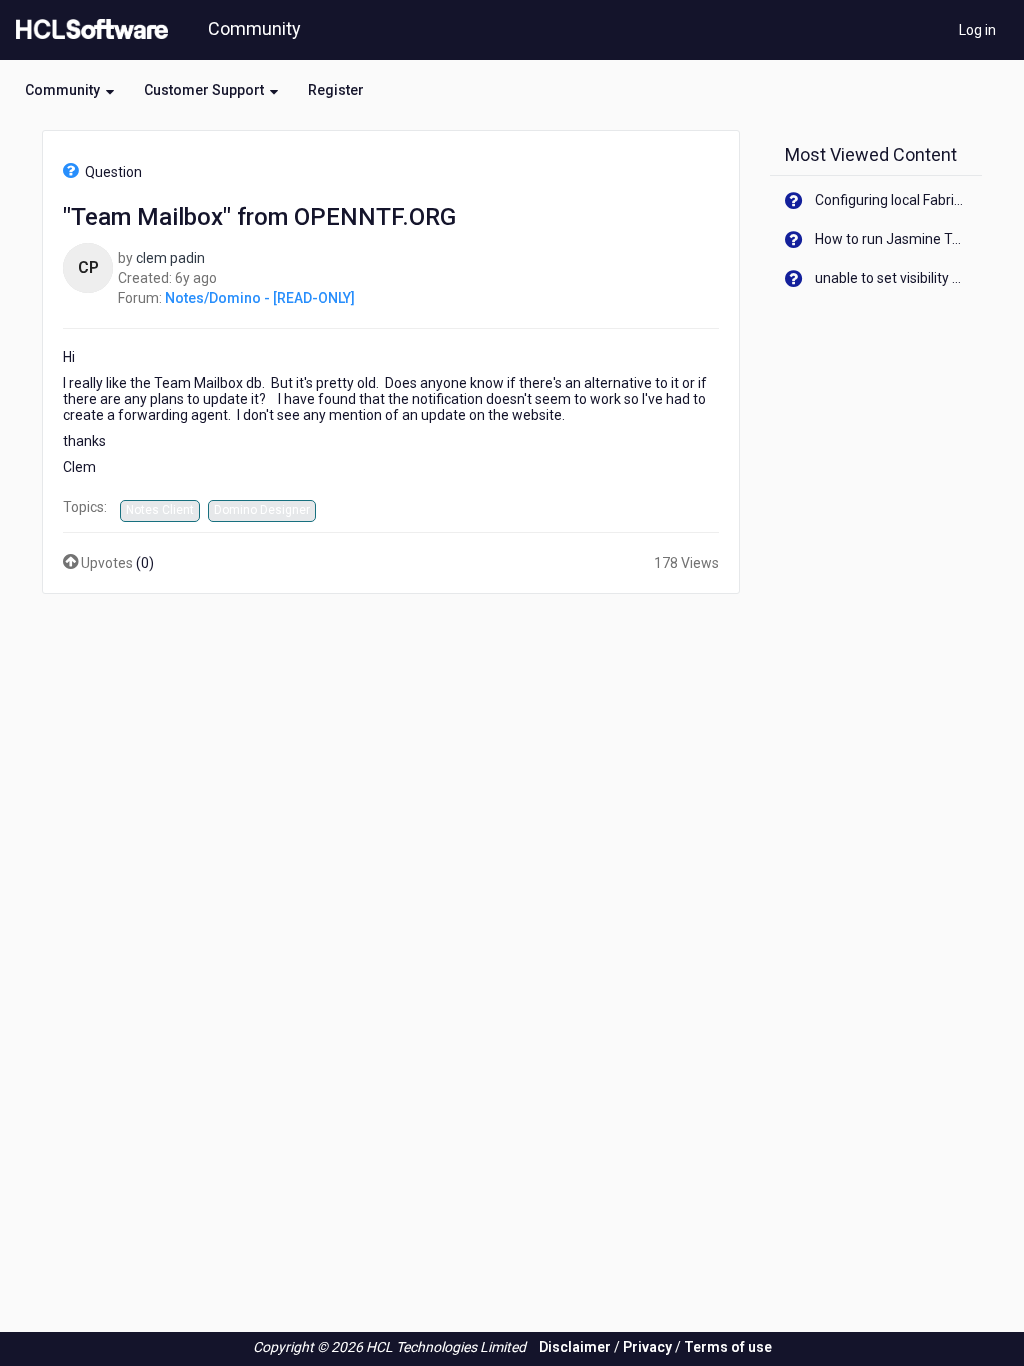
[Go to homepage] (88, 30)
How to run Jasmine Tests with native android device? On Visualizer (891, 239)
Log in (977, 30)
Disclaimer (575, 1347)
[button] (69, 90)
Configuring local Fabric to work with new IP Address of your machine (891, 200)
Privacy (647, 1347)
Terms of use (728, 1347)
